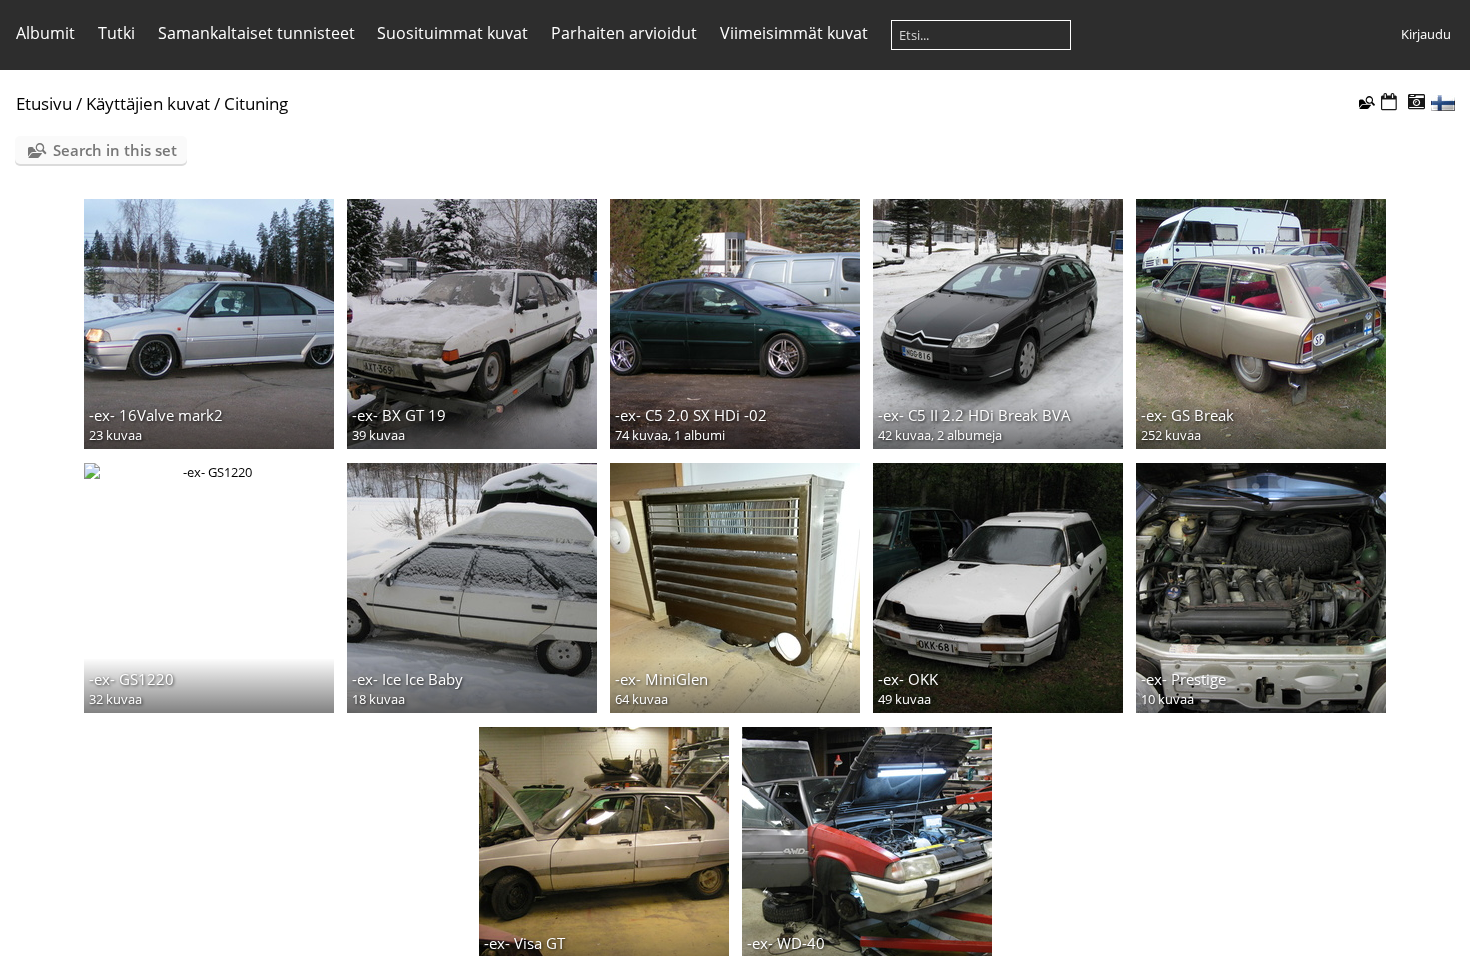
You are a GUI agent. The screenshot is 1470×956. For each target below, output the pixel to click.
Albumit (45, 33)
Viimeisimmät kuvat (794, 33)
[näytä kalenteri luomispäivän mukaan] (1416, 102)
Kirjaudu (1426, 34)
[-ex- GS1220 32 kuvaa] (209, 472)
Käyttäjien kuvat (148, 103)
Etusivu (44, 103)
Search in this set (115, 150)
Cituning (256, 103)
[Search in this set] (1365, 102)
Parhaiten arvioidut (624, 33)
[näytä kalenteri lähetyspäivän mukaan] (1389, 102)
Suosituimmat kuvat (452, 33)
